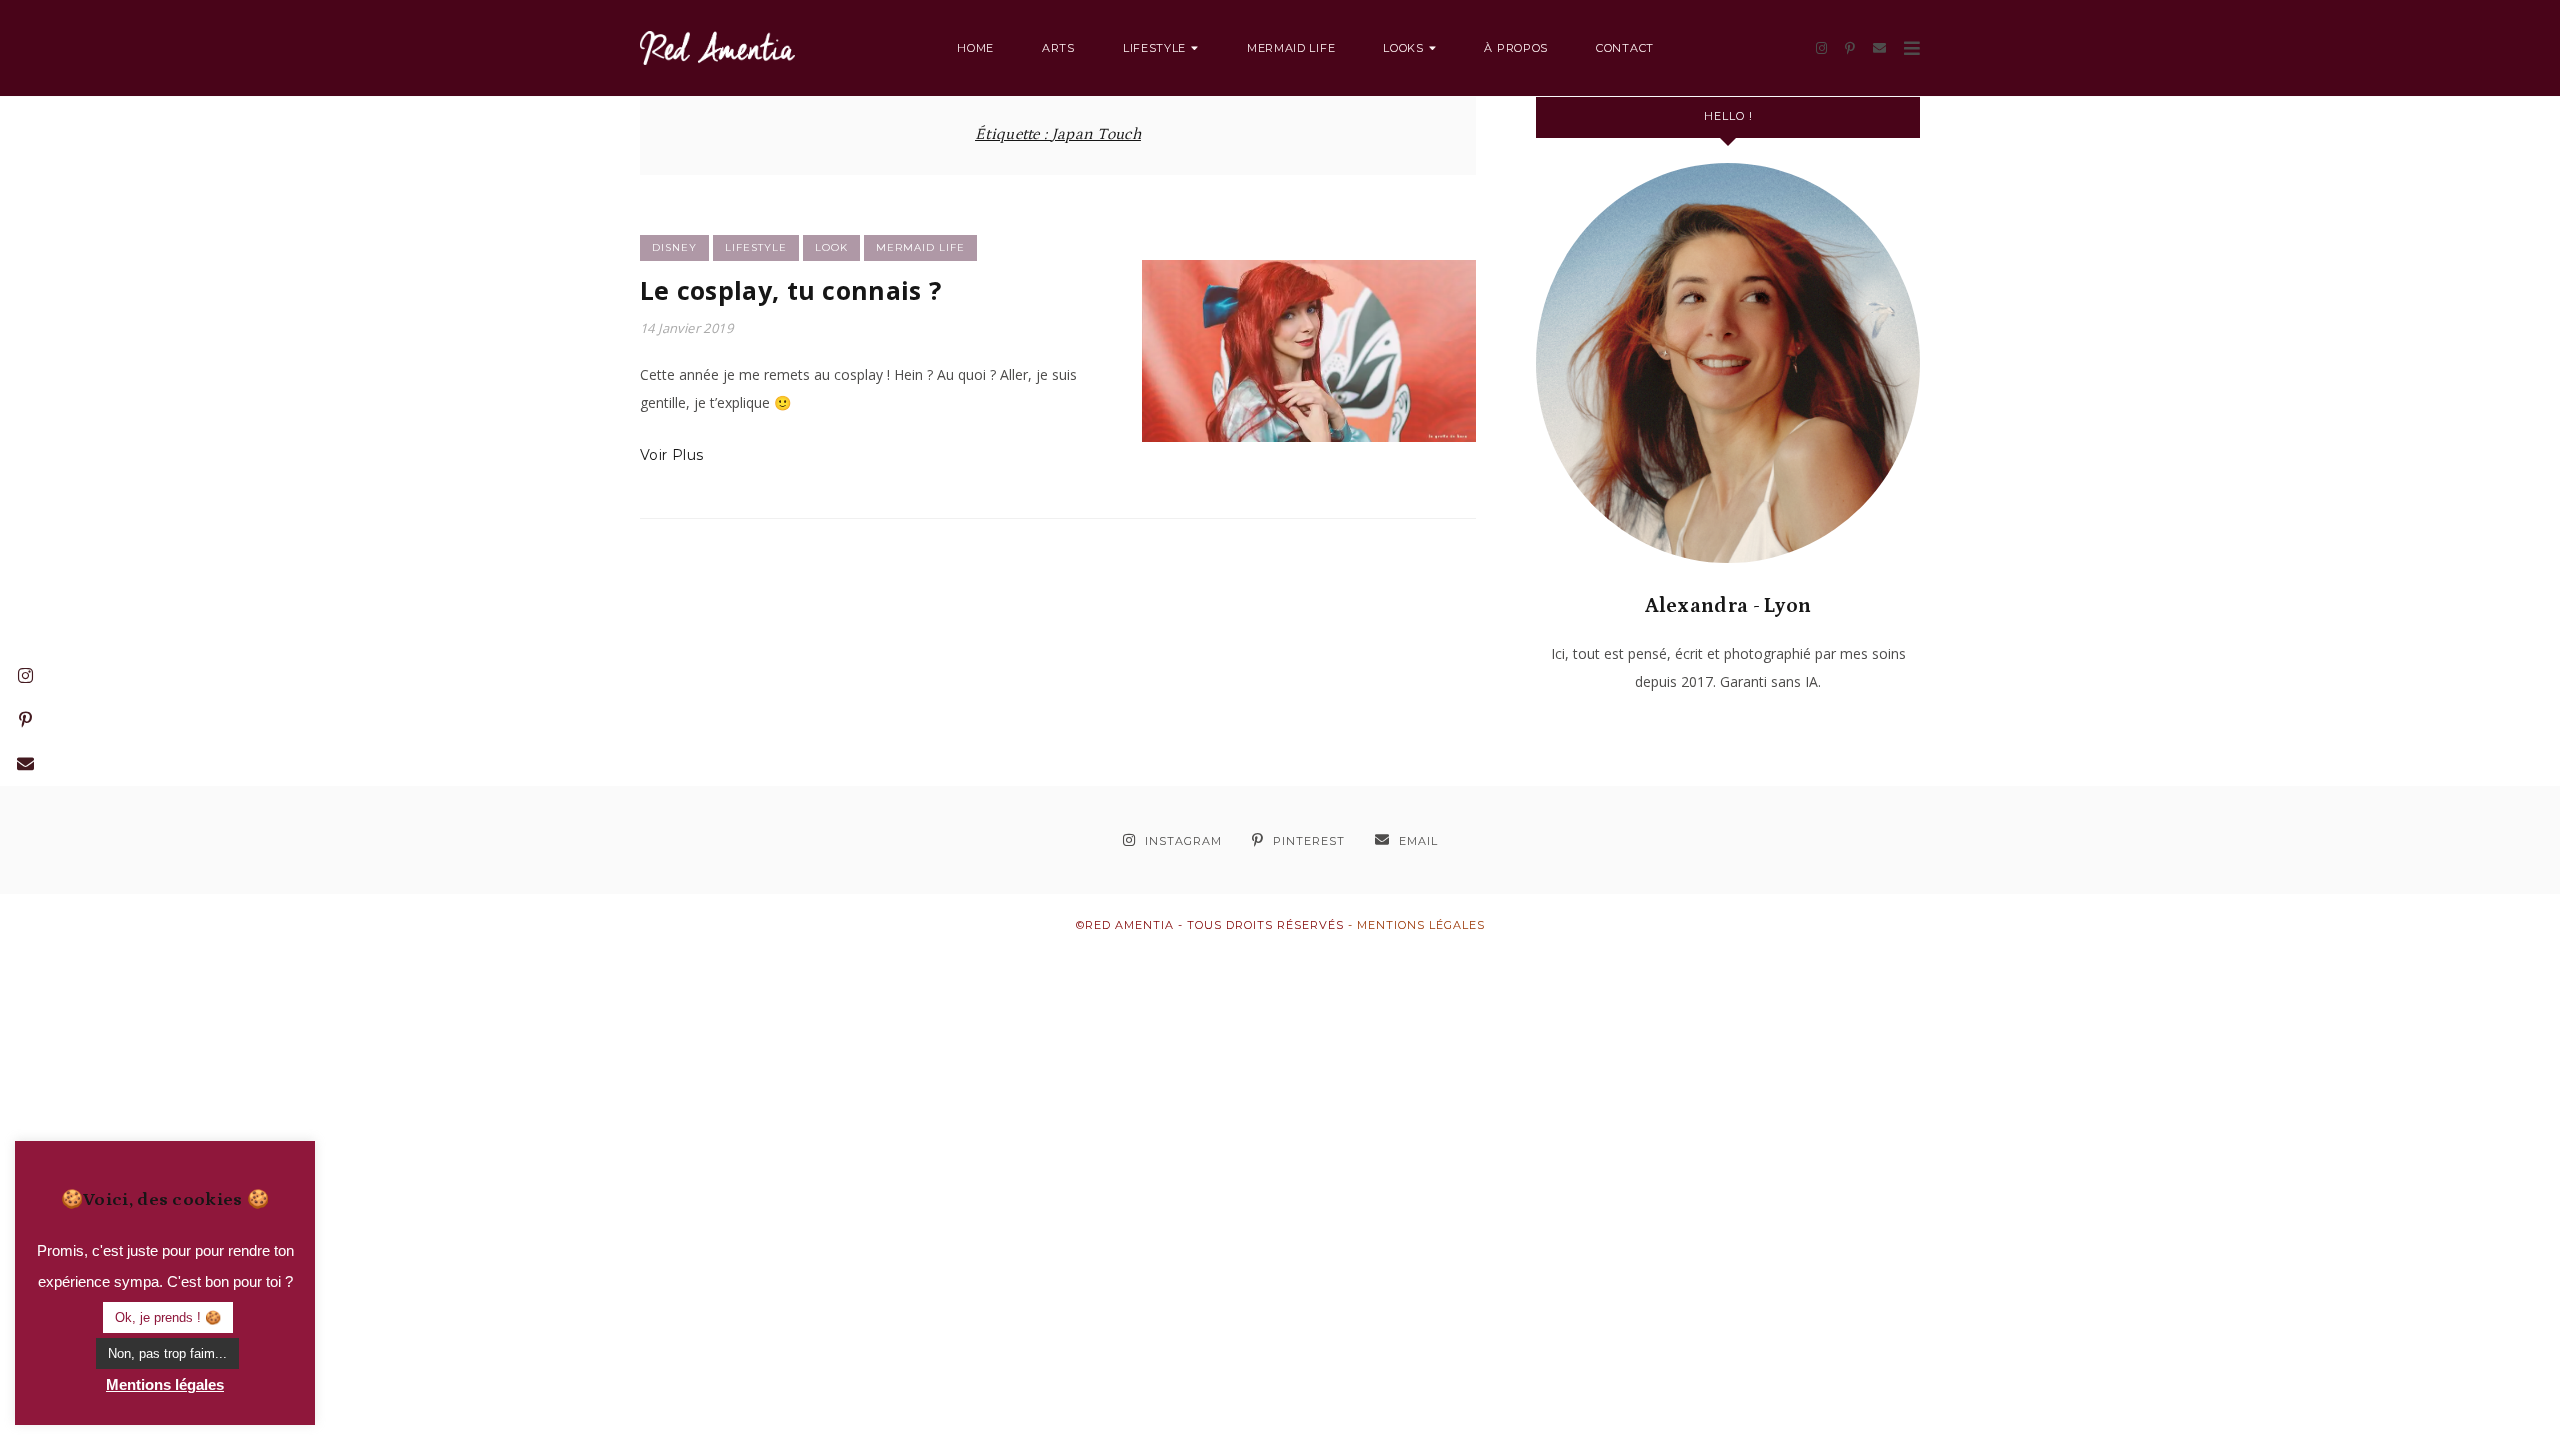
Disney (674, 247)
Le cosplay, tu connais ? (790, 290)
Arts (1058, 48)
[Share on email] (1165, 396)
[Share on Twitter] (1165, 324)
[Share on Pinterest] (1165, 360)
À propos (1516, 48)
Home (975, 48)
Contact (1625, 48)
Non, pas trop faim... (167, 1353)
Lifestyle (1154, 48)
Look (831, 247)
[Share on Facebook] (1165, 288)
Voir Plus (672, 455)
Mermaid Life (1291, 48)
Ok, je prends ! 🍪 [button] (168, 1317)
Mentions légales (1421, 925)
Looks (1403, 48)
